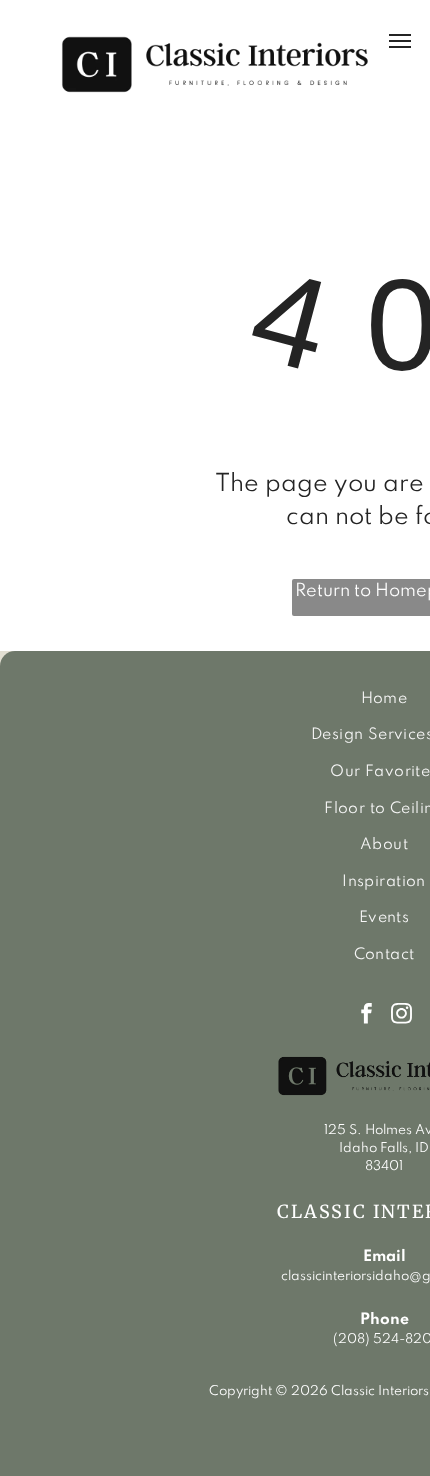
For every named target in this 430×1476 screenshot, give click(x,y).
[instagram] (401, 1016)
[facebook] (366, 1016)
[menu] (400, 41)
